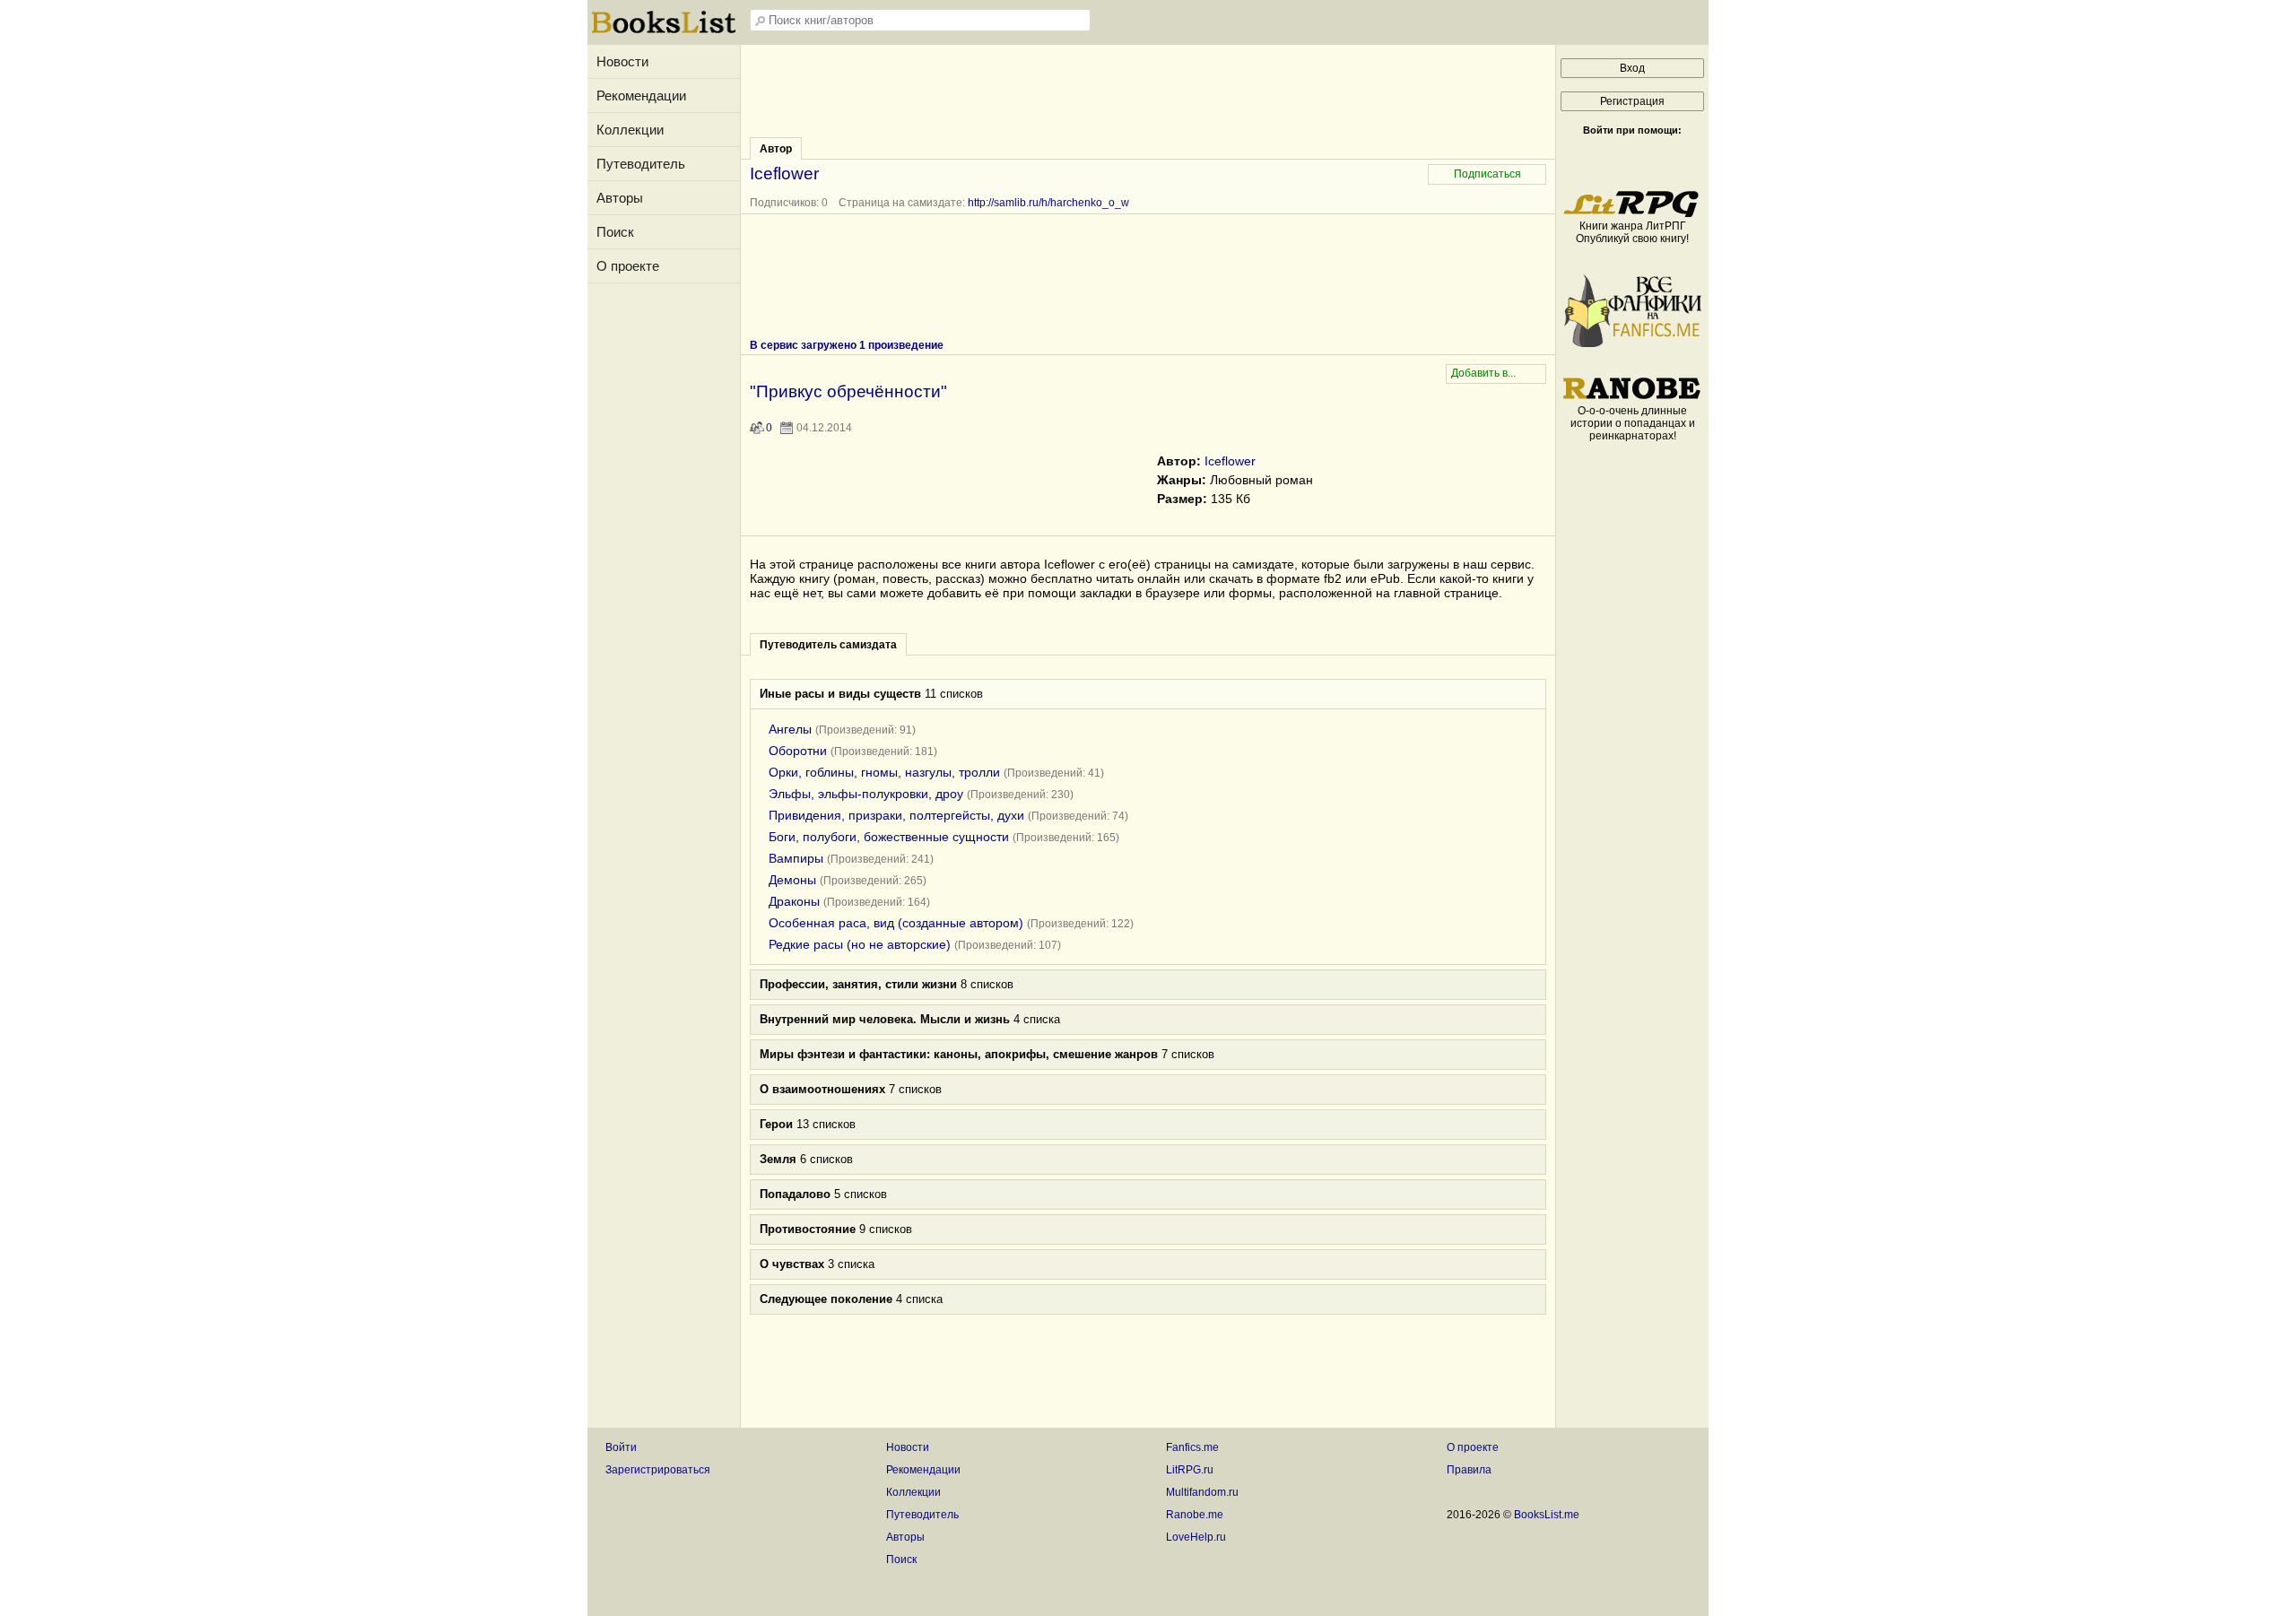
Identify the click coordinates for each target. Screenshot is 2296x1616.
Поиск (615, 232)
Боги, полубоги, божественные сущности (889, 837)
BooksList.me (1547, 1515)
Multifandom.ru (1202, 1492)
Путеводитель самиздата (828, 645)
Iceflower (1230, 461)
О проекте (628, 266)
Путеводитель (641, 164)
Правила (1469, 1470)
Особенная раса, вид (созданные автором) (896, 923)
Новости (622, 61)
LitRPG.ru (1190, 1470)
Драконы (794, 901)
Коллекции (630, 130)
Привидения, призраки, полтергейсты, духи (896, 815)
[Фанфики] (1632, 343)
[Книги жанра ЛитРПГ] (1632, 213)
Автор (776, 149)
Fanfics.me (1192, 1447)
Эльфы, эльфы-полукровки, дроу (866, 794)
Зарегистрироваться (658, 1470)
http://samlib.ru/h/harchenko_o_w (1048, 203)
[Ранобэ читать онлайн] (1632, 398)
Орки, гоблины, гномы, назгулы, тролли (884, 772)
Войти (621, 1447)
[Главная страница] (664, 31)
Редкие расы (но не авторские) (860, 944)
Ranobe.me (1195, 1515)
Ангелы (790, 729)
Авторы (620, 198)
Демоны (792, 880)
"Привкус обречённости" (848, 391)
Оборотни (798, 751)
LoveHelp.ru (1196, 1537)
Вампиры (796, 858)
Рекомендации (641, 96)
